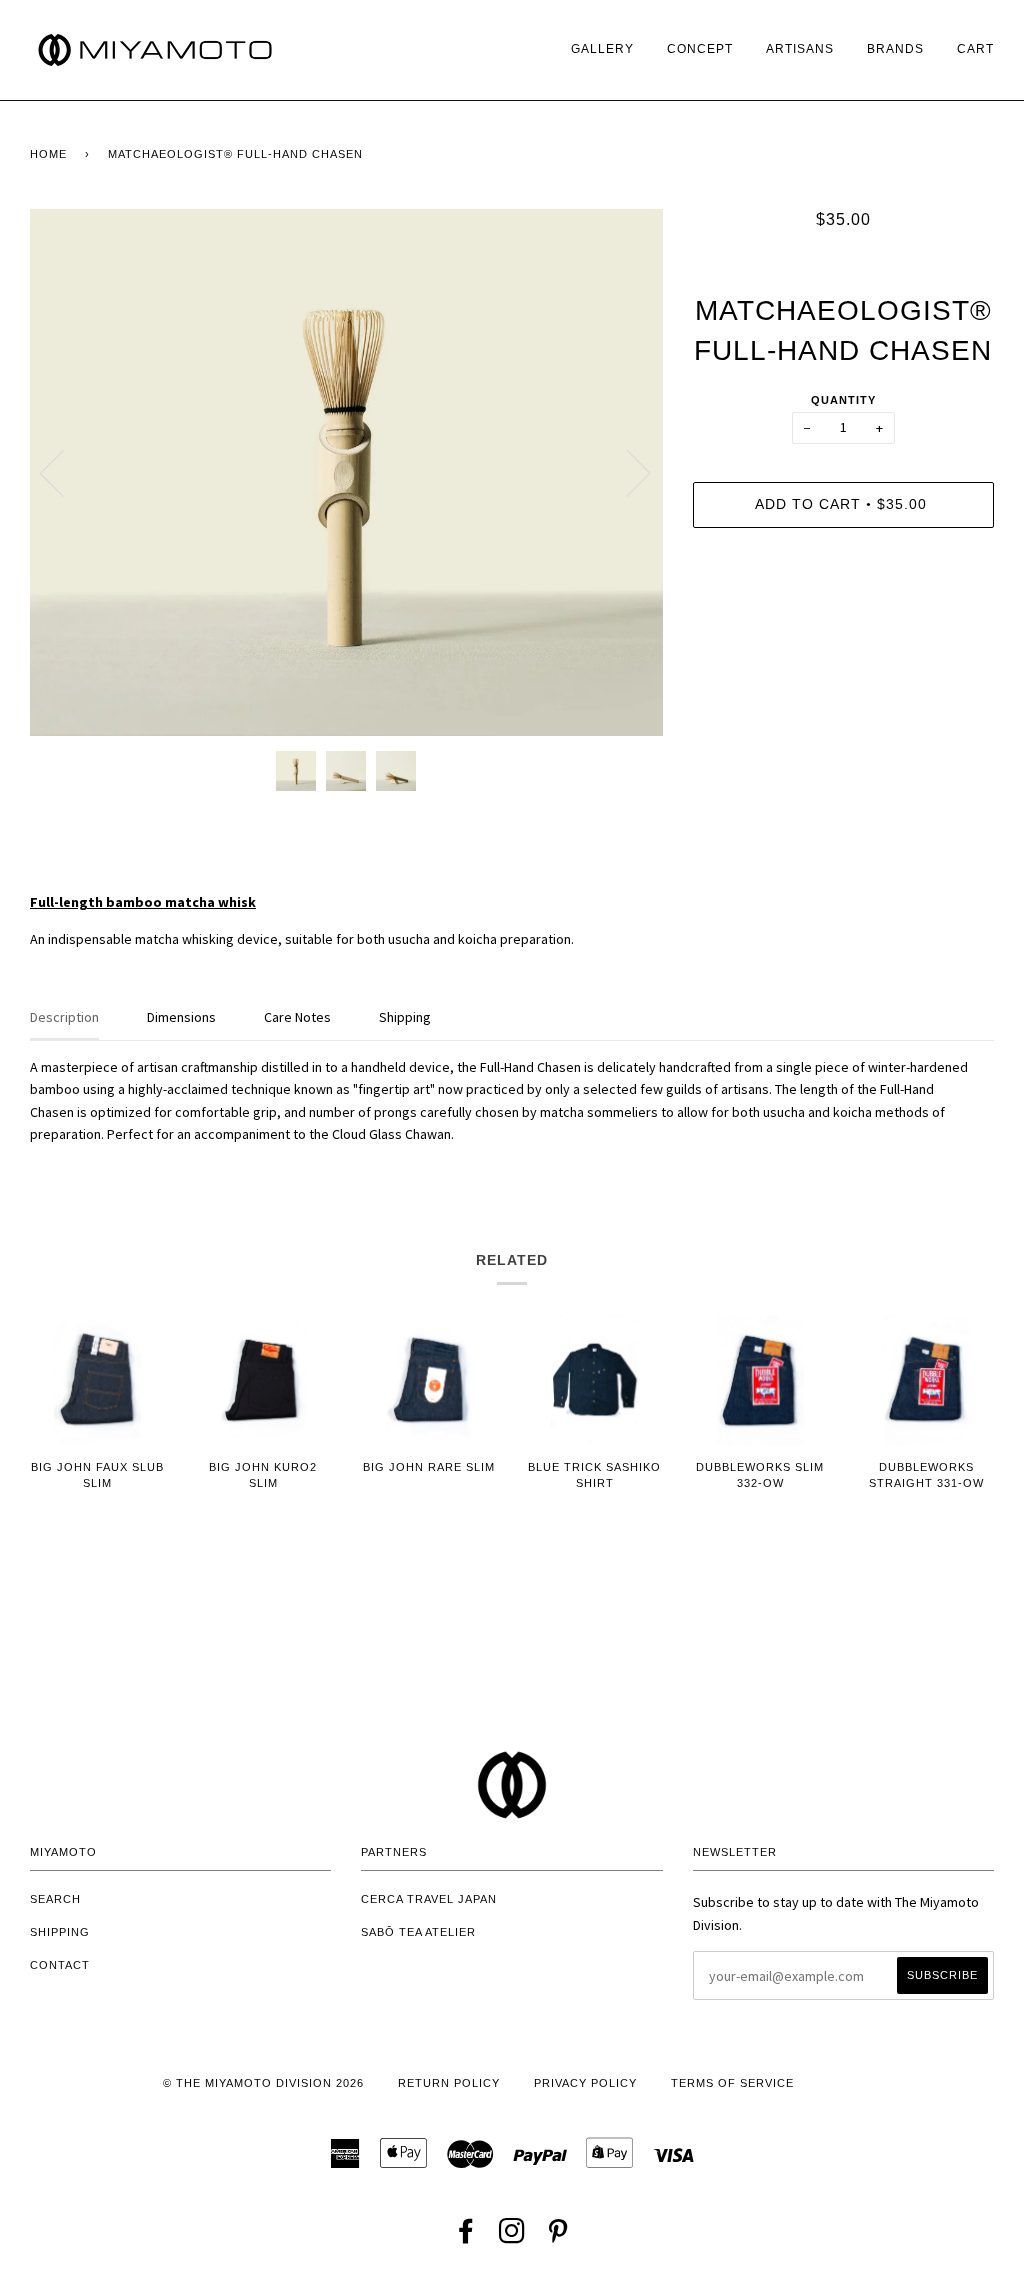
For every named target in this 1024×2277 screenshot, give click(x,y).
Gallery (602, 49)
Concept (700, 49)
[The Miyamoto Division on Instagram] (512, 2237)
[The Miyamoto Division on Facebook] (466, 2237)
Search (55, 1899)
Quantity (843, 400)
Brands (895, 49)
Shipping (60, 1932)
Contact (60, 1965)
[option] (346, 472)
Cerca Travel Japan (429, 1899)
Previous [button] (64, 472)
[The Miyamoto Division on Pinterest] (558, 2237)
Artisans (800, 49)
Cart (975, 49)
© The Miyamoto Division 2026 (263, 2083)
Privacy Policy (585, 2083)
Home (48, 154)
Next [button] (626, 472)
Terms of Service (732, 2083)
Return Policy (449, 2083)
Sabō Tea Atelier (418, 1932)
